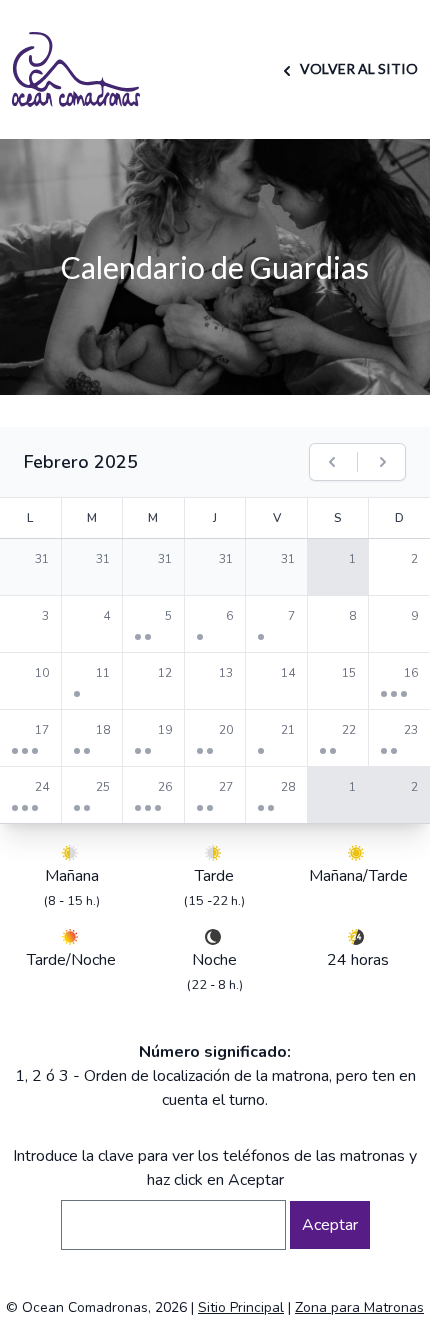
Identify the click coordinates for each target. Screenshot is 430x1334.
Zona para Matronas (359, 1307)
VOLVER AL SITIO (357, 68)
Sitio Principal (241, 1307)
